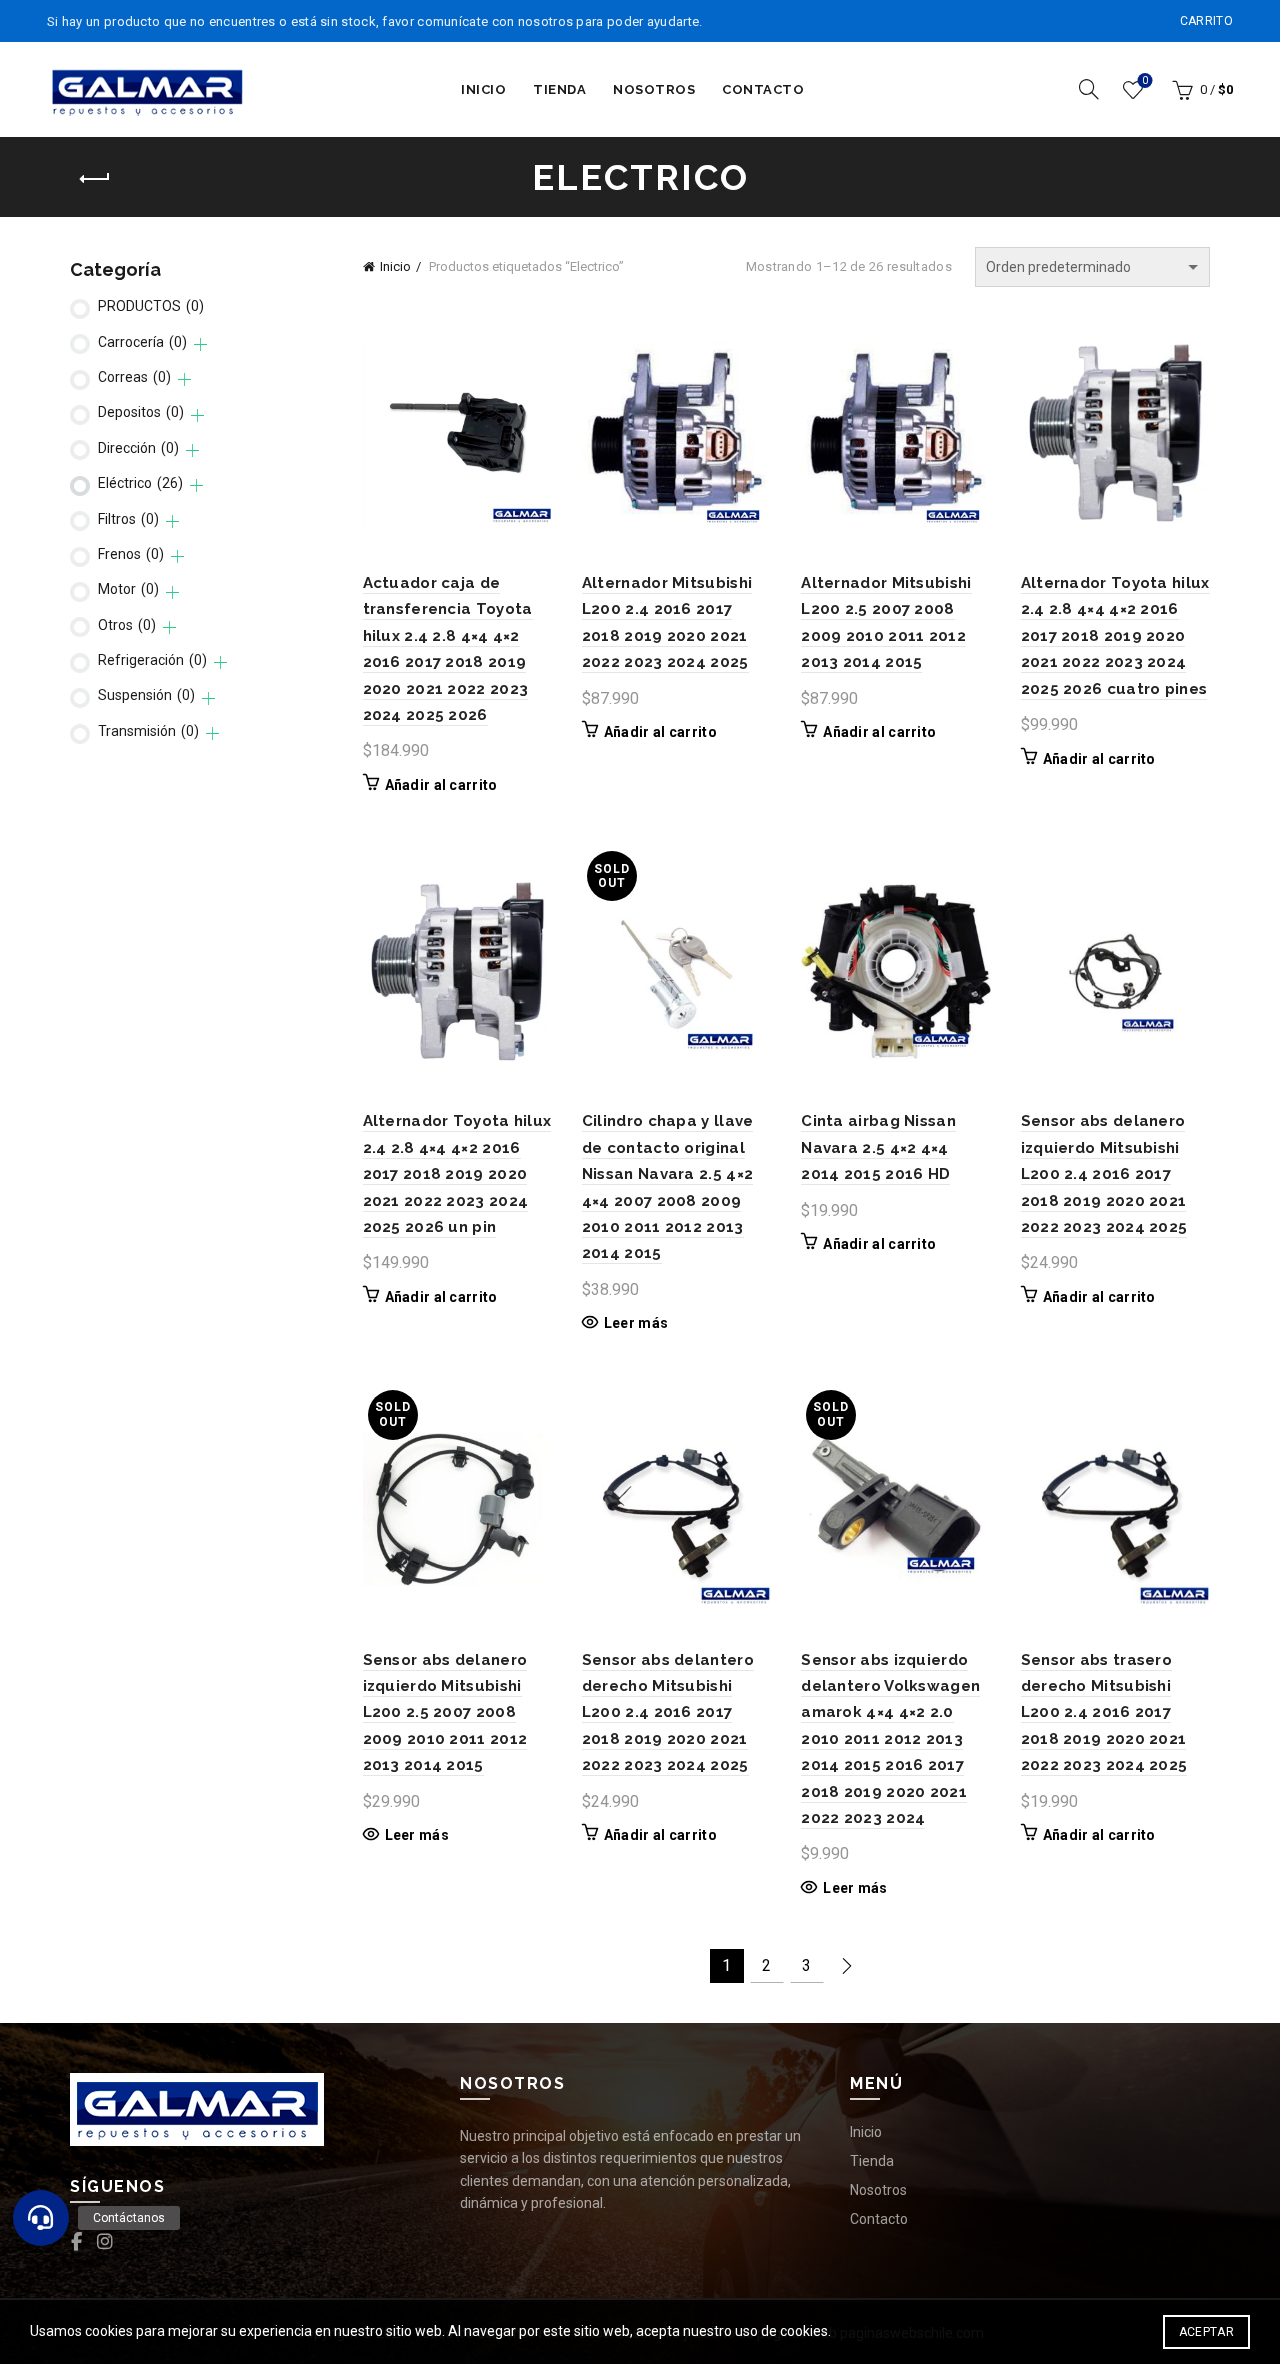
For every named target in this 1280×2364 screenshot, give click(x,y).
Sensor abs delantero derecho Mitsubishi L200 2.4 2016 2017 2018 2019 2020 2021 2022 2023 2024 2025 (668, 1713)
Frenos (131, 554)
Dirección (138, 448)
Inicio (483, 89)
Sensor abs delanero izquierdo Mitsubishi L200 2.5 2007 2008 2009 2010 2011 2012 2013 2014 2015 (445, 1713)
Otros (127, 625)
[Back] (95, 179)
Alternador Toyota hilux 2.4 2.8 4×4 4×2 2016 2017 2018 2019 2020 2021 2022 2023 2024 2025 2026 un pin (457, 1174)
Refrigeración (152, 660)
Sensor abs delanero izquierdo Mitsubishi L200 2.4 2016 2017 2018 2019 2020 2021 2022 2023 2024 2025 (1104, 1174)
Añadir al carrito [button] (441, 785)
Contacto (763, 89)
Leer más (636, 1323)
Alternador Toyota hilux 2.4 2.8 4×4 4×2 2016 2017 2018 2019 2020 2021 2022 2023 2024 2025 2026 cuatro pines (1115, 636)
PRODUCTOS (151, 306)
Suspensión (146, 695)
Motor (128, 589)
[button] (41, 2218)
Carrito (1206, 21)
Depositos (141, 412)
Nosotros (654, 89)
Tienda (559, 89)
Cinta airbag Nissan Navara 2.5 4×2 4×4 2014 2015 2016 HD (878, 1147)
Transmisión (148, 731)
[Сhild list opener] (200, 344)
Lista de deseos (1145, 80)
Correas (134, 377)
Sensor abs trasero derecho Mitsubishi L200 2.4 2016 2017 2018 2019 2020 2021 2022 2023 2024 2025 (1104, 1713)
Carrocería (142, 342)
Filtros (128, 519)
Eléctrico (140, 483)
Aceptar (1206, 2332)
